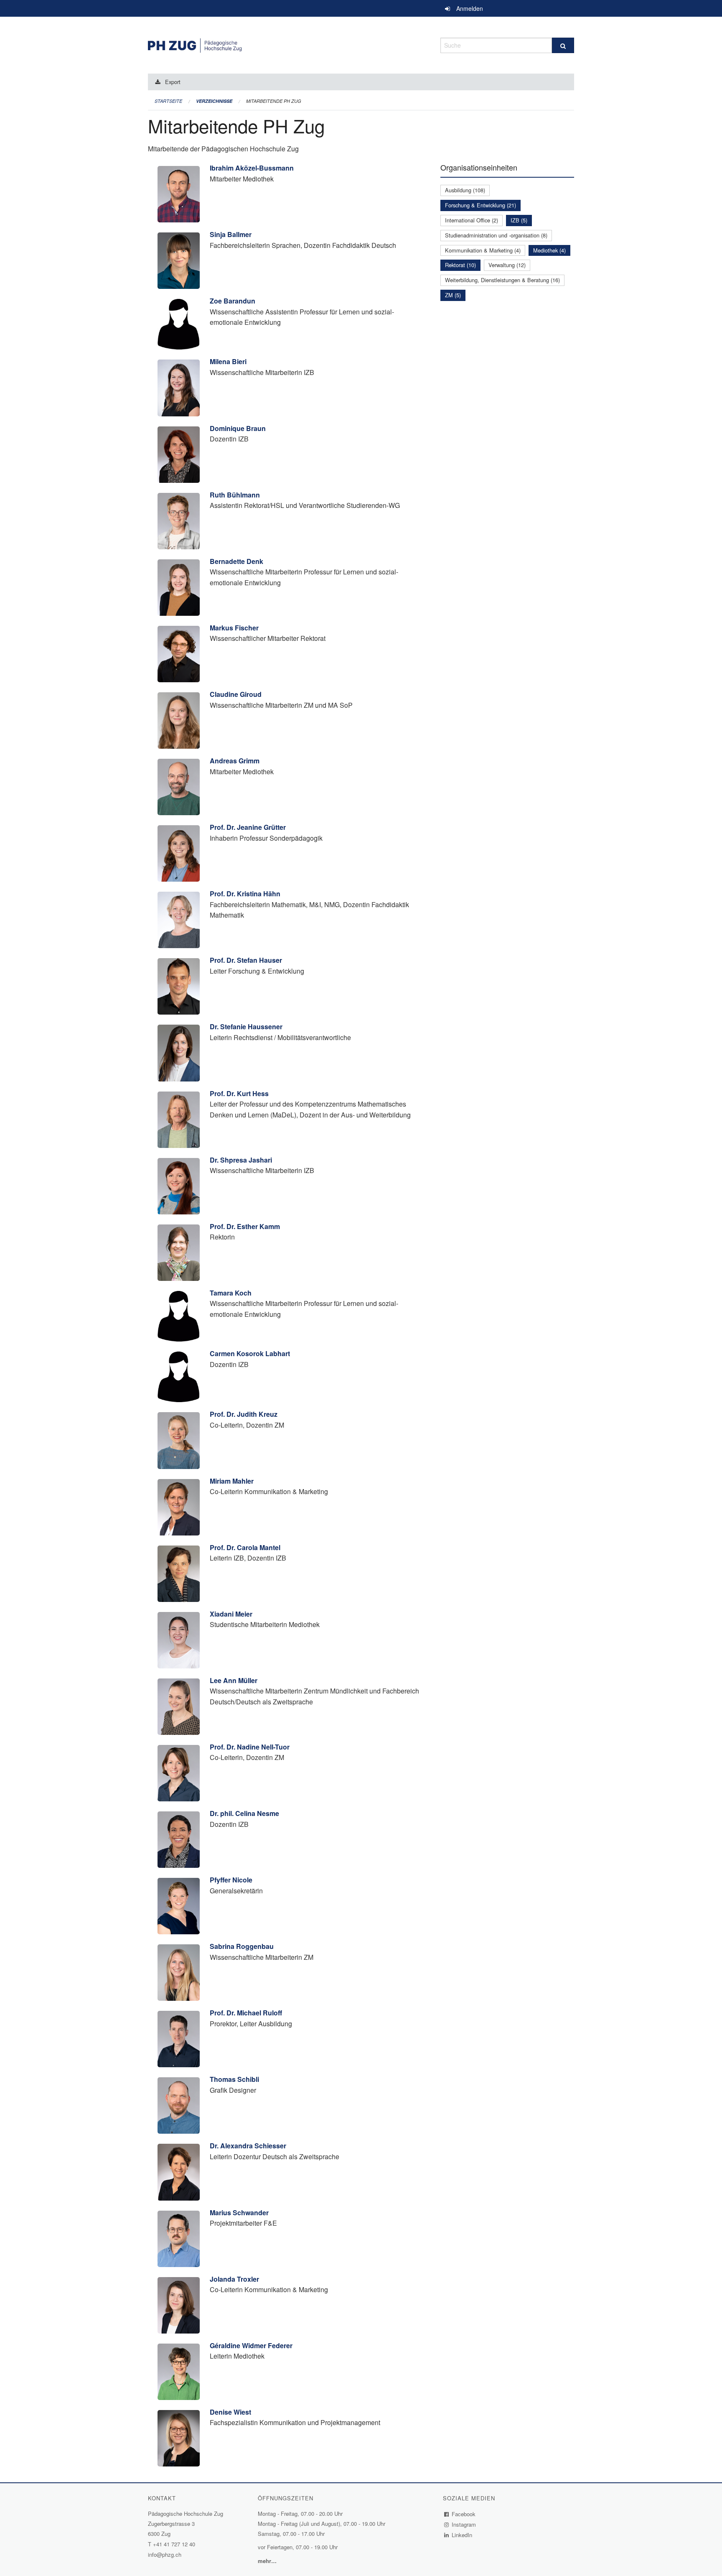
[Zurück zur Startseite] (288, 44)
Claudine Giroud (236, 694)
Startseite (168, 101)
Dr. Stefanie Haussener (246, 1027)
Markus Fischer (234, 628)
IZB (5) (519, 220)
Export (173, 82)
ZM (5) (453, 295)
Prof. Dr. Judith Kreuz (244, 1414)
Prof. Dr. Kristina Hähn (245, 894)
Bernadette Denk (236, 561)
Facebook (464, 2514)
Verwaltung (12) (507, 265)
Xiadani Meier (231, 1614)
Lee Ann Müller (234, 1680)
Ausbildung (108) (465, 190)
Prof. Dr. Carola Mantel (245, 1547)
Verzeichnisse (214, 101)
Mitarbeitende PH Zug (274, 101)
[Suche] (563, 45)
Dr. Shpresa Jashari (241, 1160)
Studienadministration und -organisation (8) (496, 235)
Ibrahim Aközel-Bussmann (252, 168)
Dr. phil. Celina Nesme (244, 1813)
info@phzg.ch (165, 2554)
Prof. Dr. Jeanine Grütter (248, 827)
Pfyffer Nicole (231, 1880)
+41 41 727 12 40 (174, 2544)
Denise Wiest (230, 2412)
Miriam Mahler (232, 1481)
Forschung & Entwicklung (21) (480, 205)
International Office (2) (472, 220)
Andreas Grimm (235, 761)
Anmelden (470, 8)
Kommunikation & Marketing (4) (483, 250)
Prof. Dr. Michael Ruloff (246, 2013)
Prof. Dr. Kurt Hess (239, 1093)
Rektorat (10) (460, 265)
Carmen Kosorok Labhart (250, 1353)
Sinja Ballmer (231, 234)
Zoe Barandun (233, 301)
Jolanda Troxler (234, 2279)
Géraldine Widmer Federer (251, 2345)
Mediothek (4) (549, 250)
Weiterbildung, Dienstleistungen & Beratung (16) (502, 280)
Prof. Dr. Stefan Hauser (246, 960)
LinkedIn (462, 2535)
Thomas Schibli (234, 2079)
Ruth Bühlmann (235, 495)
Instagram (464, 2524)
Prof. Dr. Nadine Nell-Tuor (250, 1747)
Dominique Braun (238, 428)
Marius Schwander (239, 2213)
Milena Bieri (228, 361)
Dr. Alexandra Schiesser (248, 2146)
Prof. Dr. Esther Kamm (245, 1226)
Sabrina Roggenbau (242, 1946)
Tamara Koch (231, 1293)
